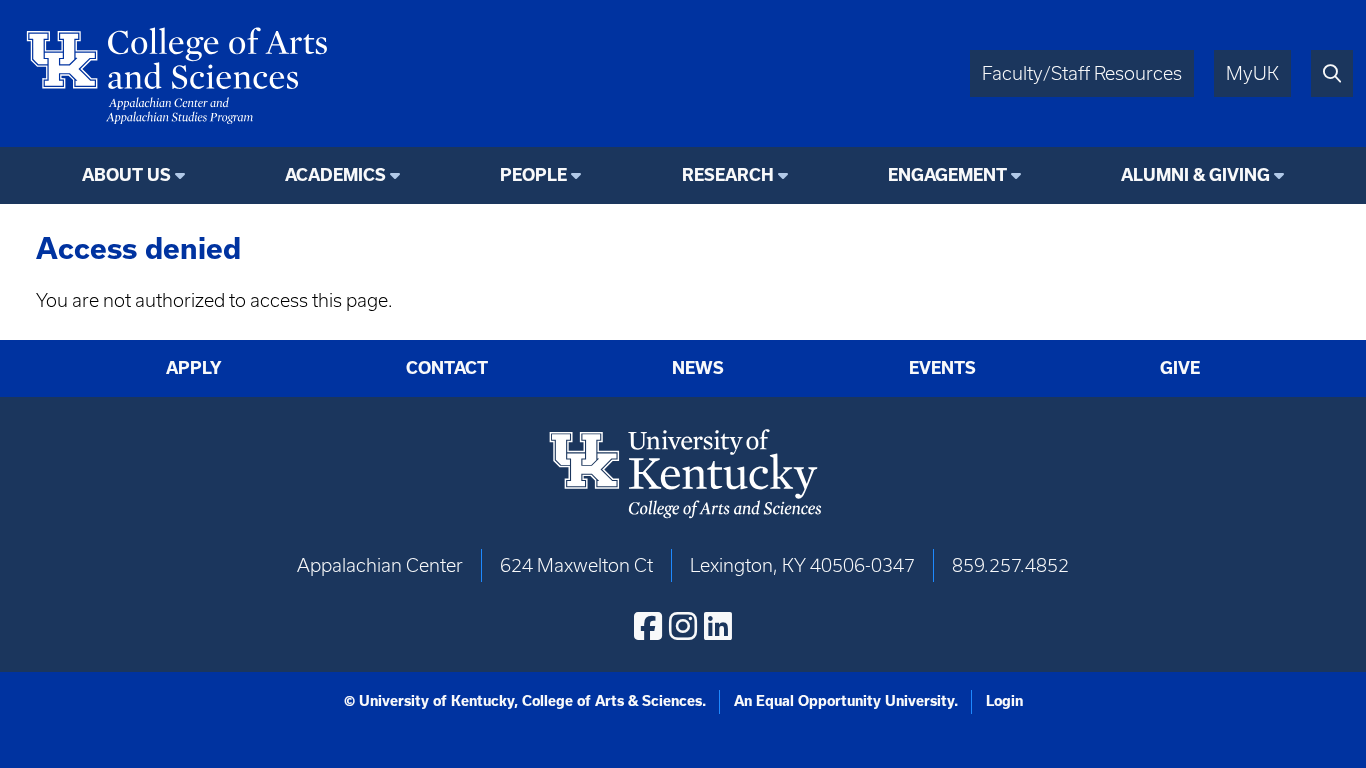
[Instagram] (683, 626)
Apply (194, 368)
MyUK (1252, 73)
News (698, 368)
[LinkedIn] (718, 626)
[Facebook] (648, 626)
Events (942, 368)
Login (1004, 701)
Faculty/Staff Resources (1082, 73)
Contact (447, 368)
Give (1180, 368)
